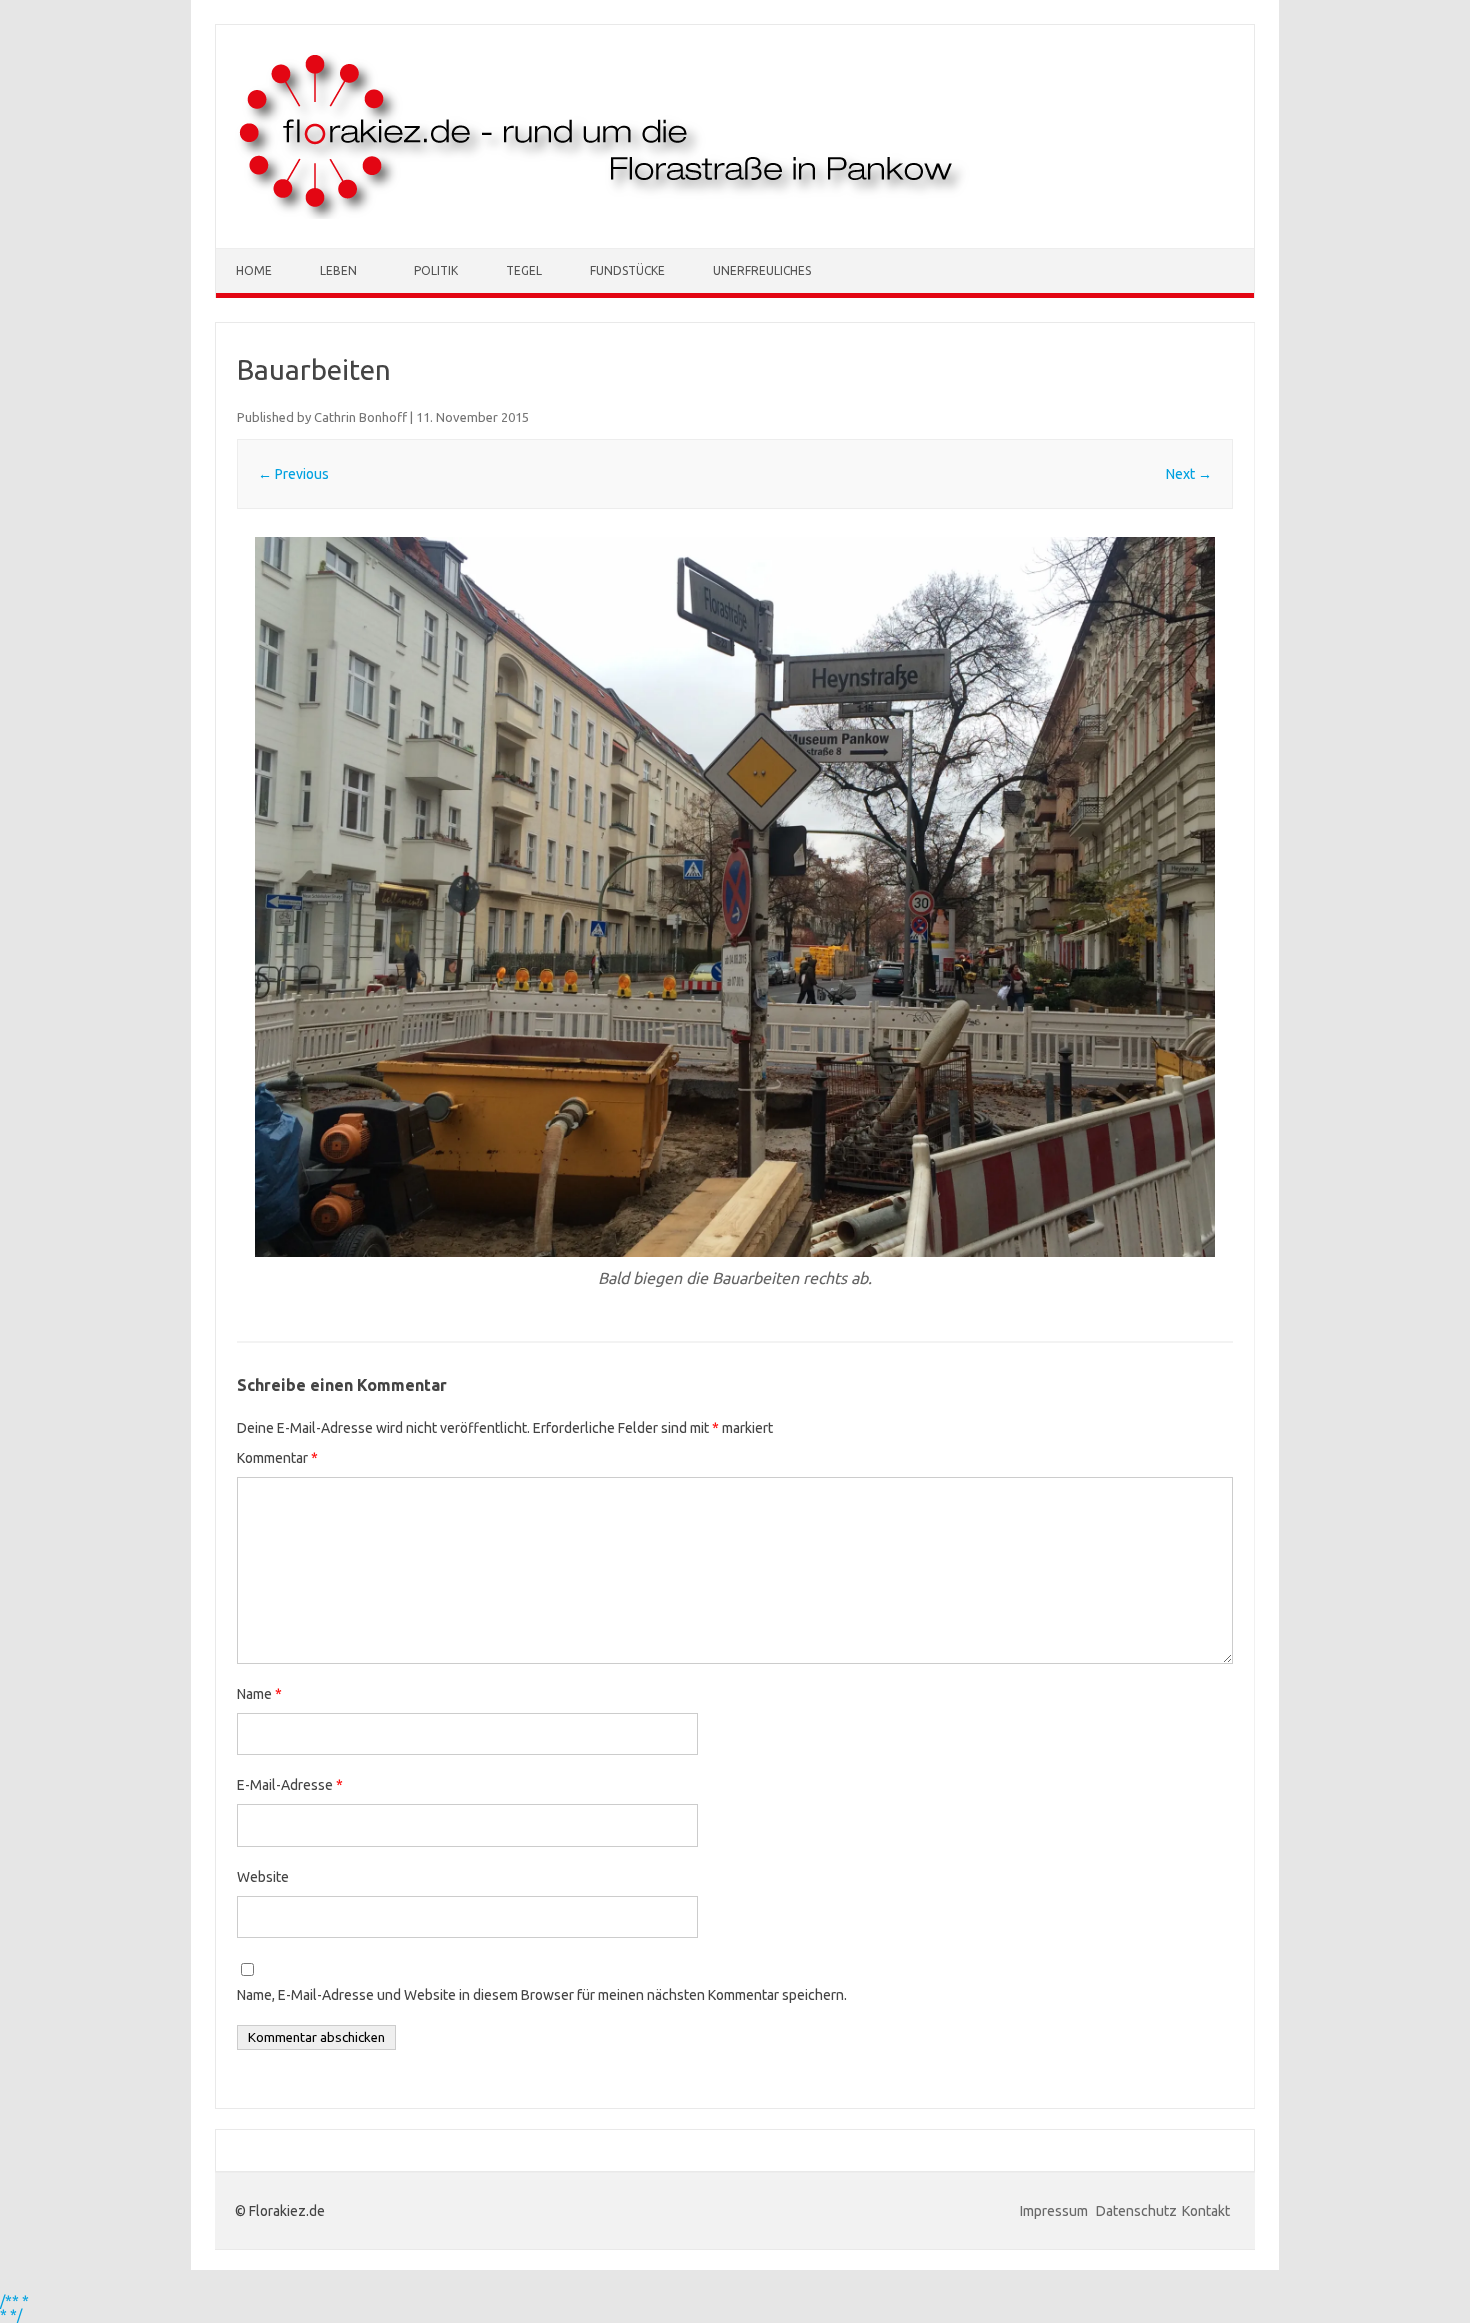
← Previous (293, 474)
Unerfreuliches (762, 270)
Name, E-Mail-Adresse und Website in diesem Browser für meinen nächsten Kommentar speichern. (542, 1995)
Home (254, 270)
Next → (1189, 474)
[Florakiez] (603, 214)
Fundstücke (627, 270)
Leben (338, 270)
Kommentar (277, 1458)
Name (259, 1694)
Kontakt (1206, 2211)
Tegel (524, 270)
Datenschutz (1136, 2211)
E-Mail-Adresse (290, 1785)
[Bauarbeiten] (735, 897)
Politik (436, 270)
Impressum (1055, 2211)
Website (263, 1877)
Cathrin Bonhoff (360, 417)
